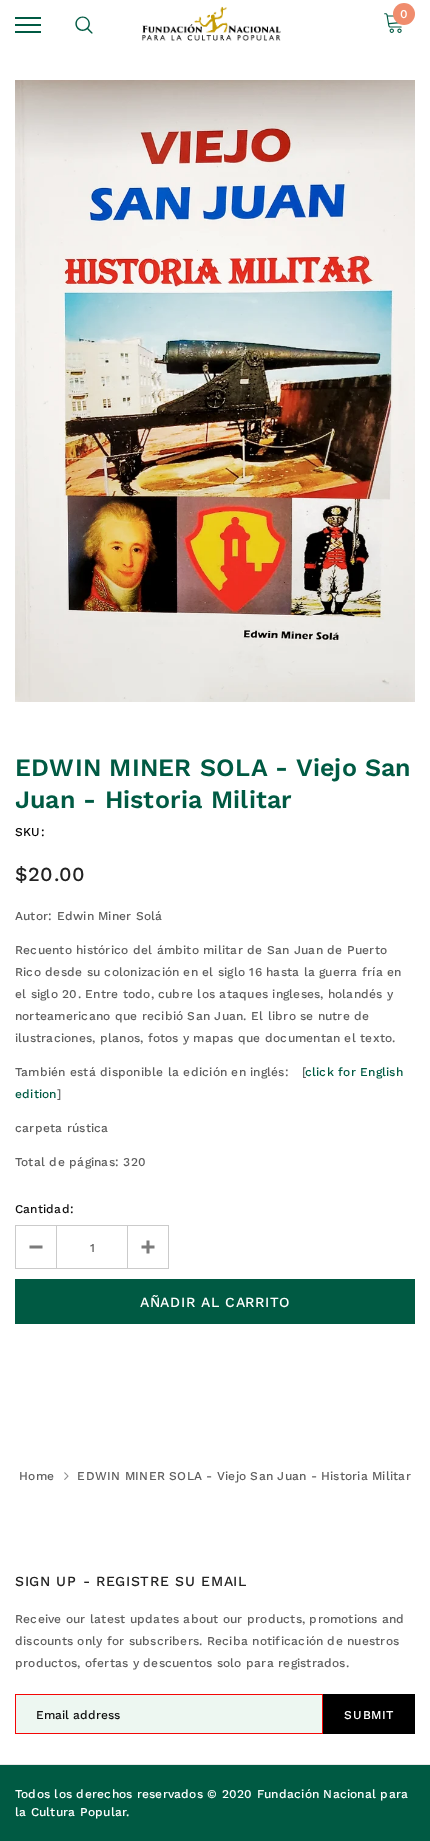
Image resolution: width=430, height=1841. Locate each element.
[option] (215, 391)
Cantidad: (44, 1209)
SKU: (30, 832)
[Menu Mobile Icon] (28, 25)
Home (36, 1476)
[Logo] (212, 24)
